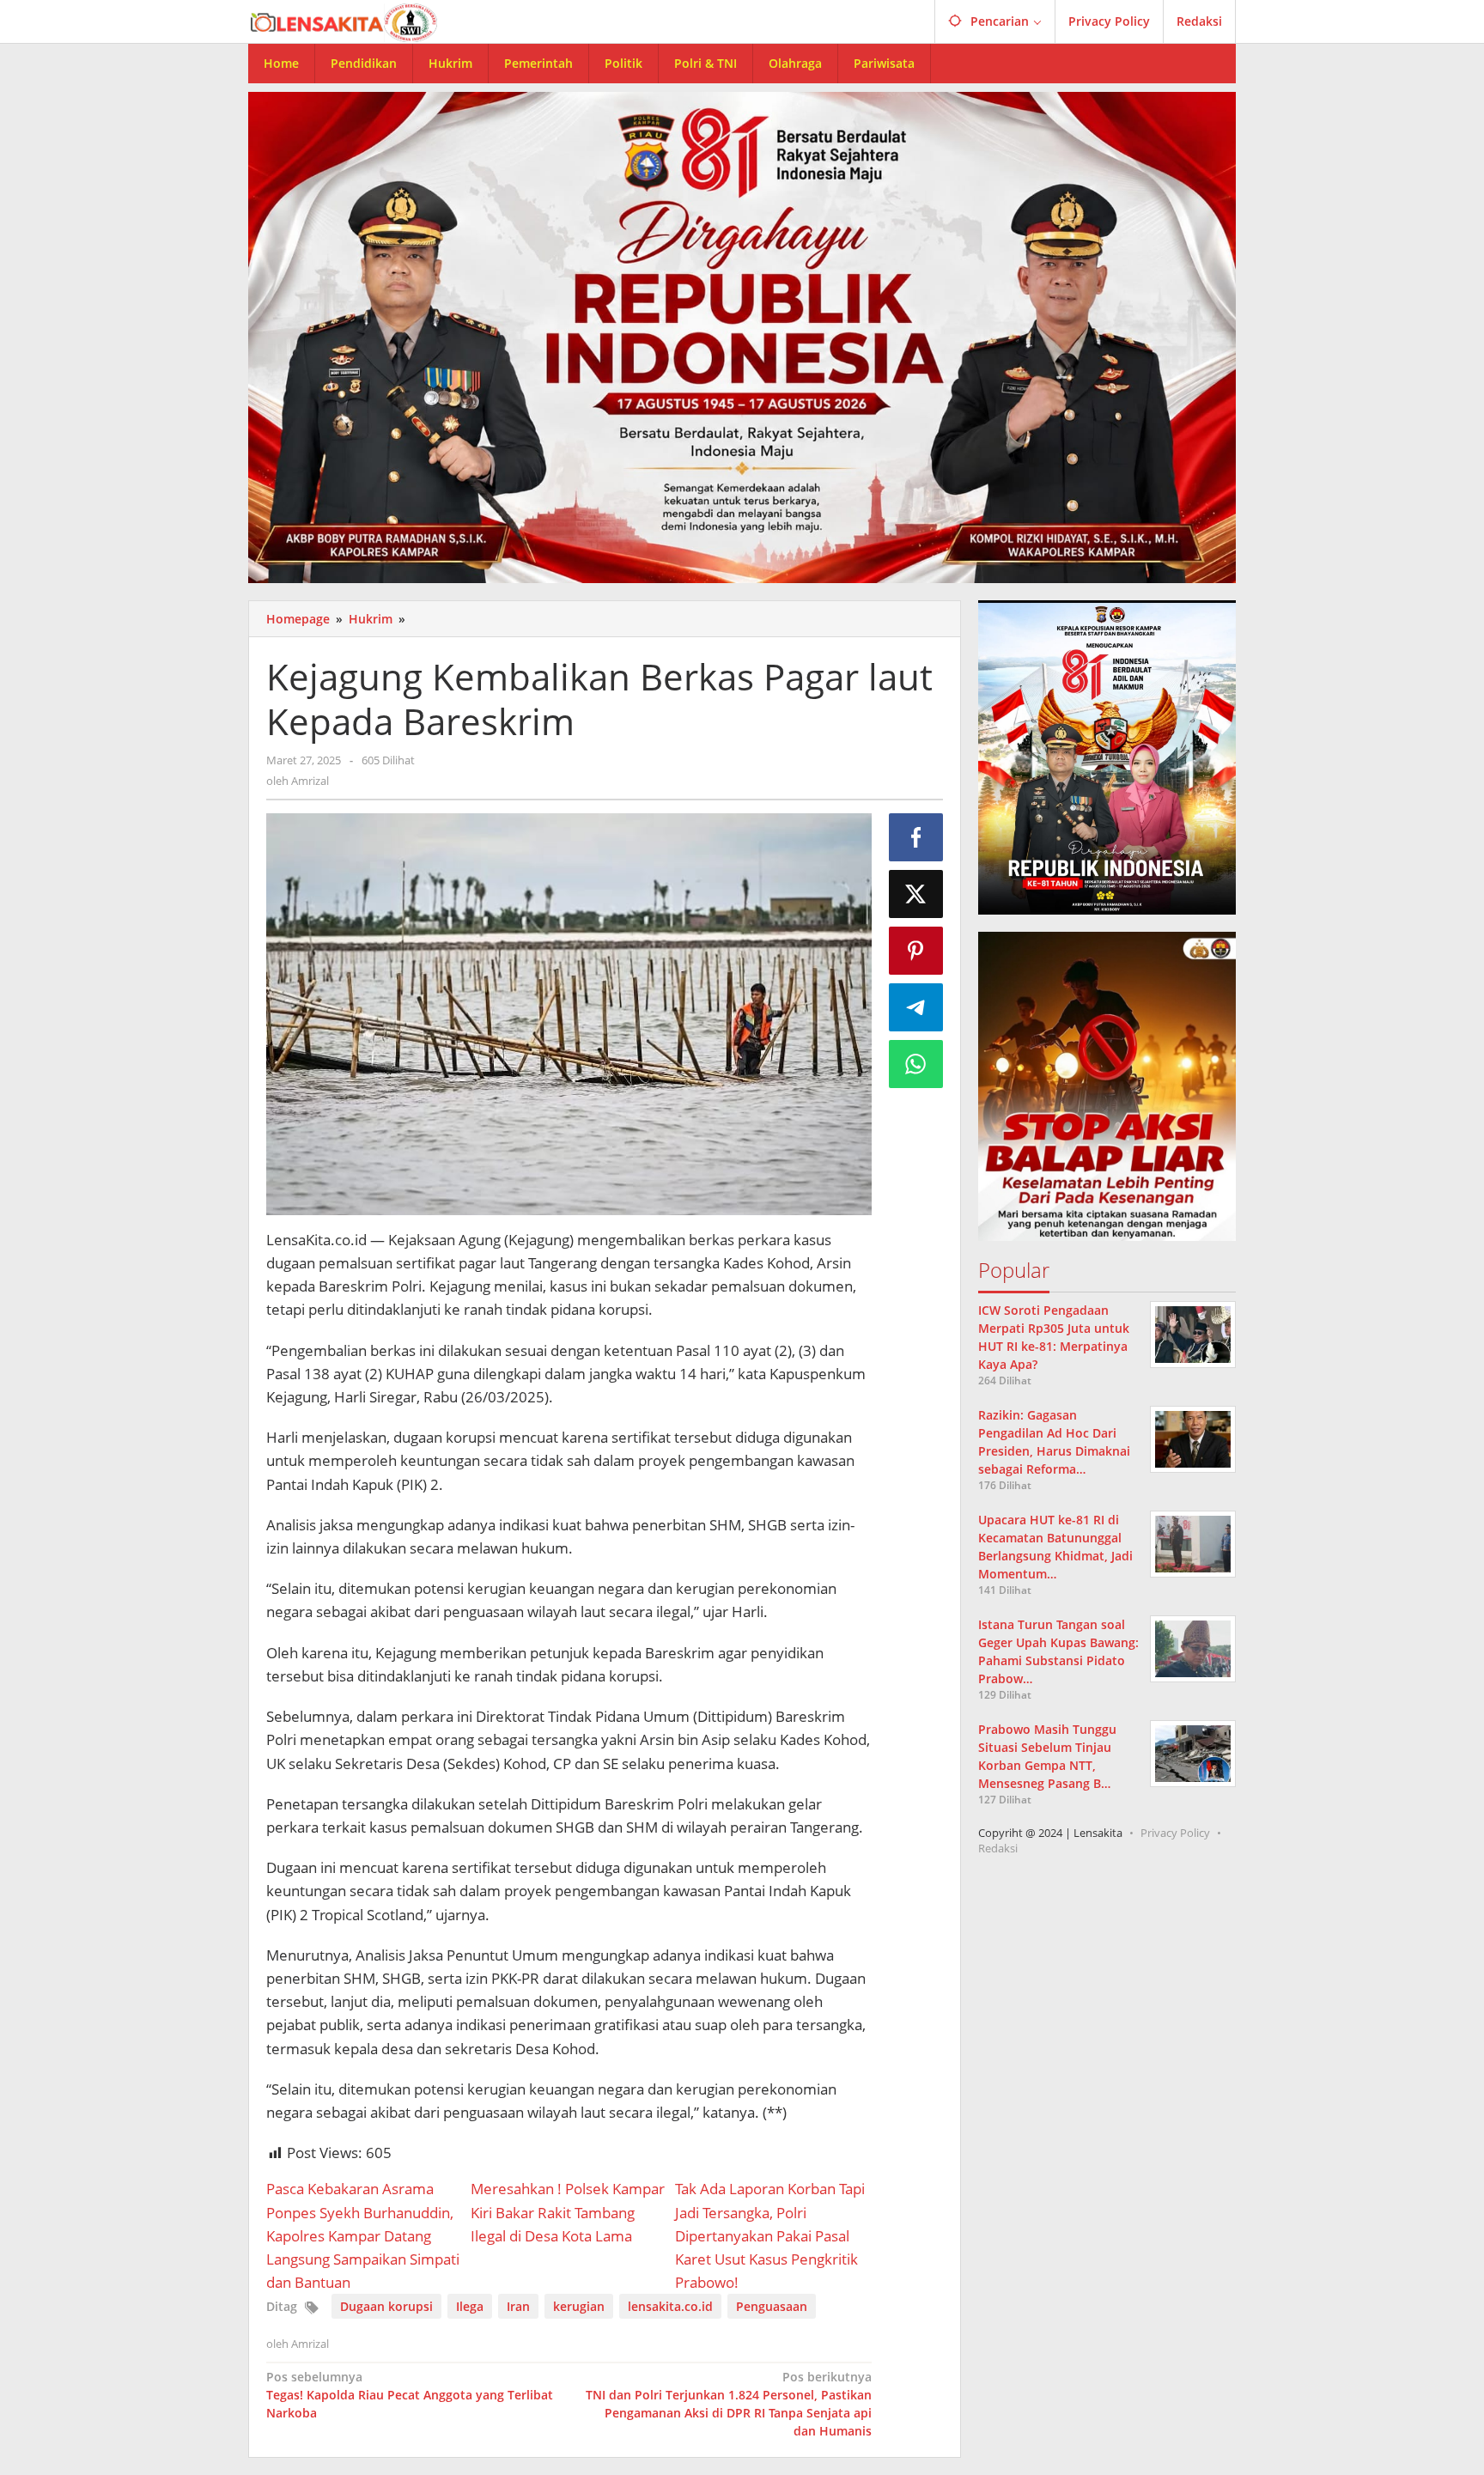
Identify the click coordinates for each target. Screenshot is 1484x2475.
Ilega (470, 2306)
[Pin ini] (916, 951)
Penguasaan (772, 2306)
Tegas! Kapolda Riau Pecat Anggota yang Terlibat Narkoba (410, 2395)
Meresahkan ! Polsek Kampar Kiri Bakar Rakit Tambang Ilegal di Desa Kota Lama (568, 2212)
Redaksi (998, 1848)
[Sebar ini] (916, 837)
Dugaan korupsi (386, 2306)
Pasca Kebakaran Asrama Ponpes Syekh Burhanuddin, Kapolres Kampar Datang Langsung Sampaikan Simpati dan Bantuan (363, 2235)
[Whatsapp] (916, 1064)
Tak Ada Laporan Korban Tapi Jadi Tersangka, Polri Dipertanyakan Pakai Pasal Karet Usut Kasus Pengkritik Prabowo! (770, 2235)
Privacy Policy (1175, 1833)
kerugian (579, 2306)
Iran (518, 2306)
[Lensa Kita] (343, 21)
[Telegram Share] (916, 1007)
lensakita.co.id (670, 2306)
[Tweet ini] (916, 894)
